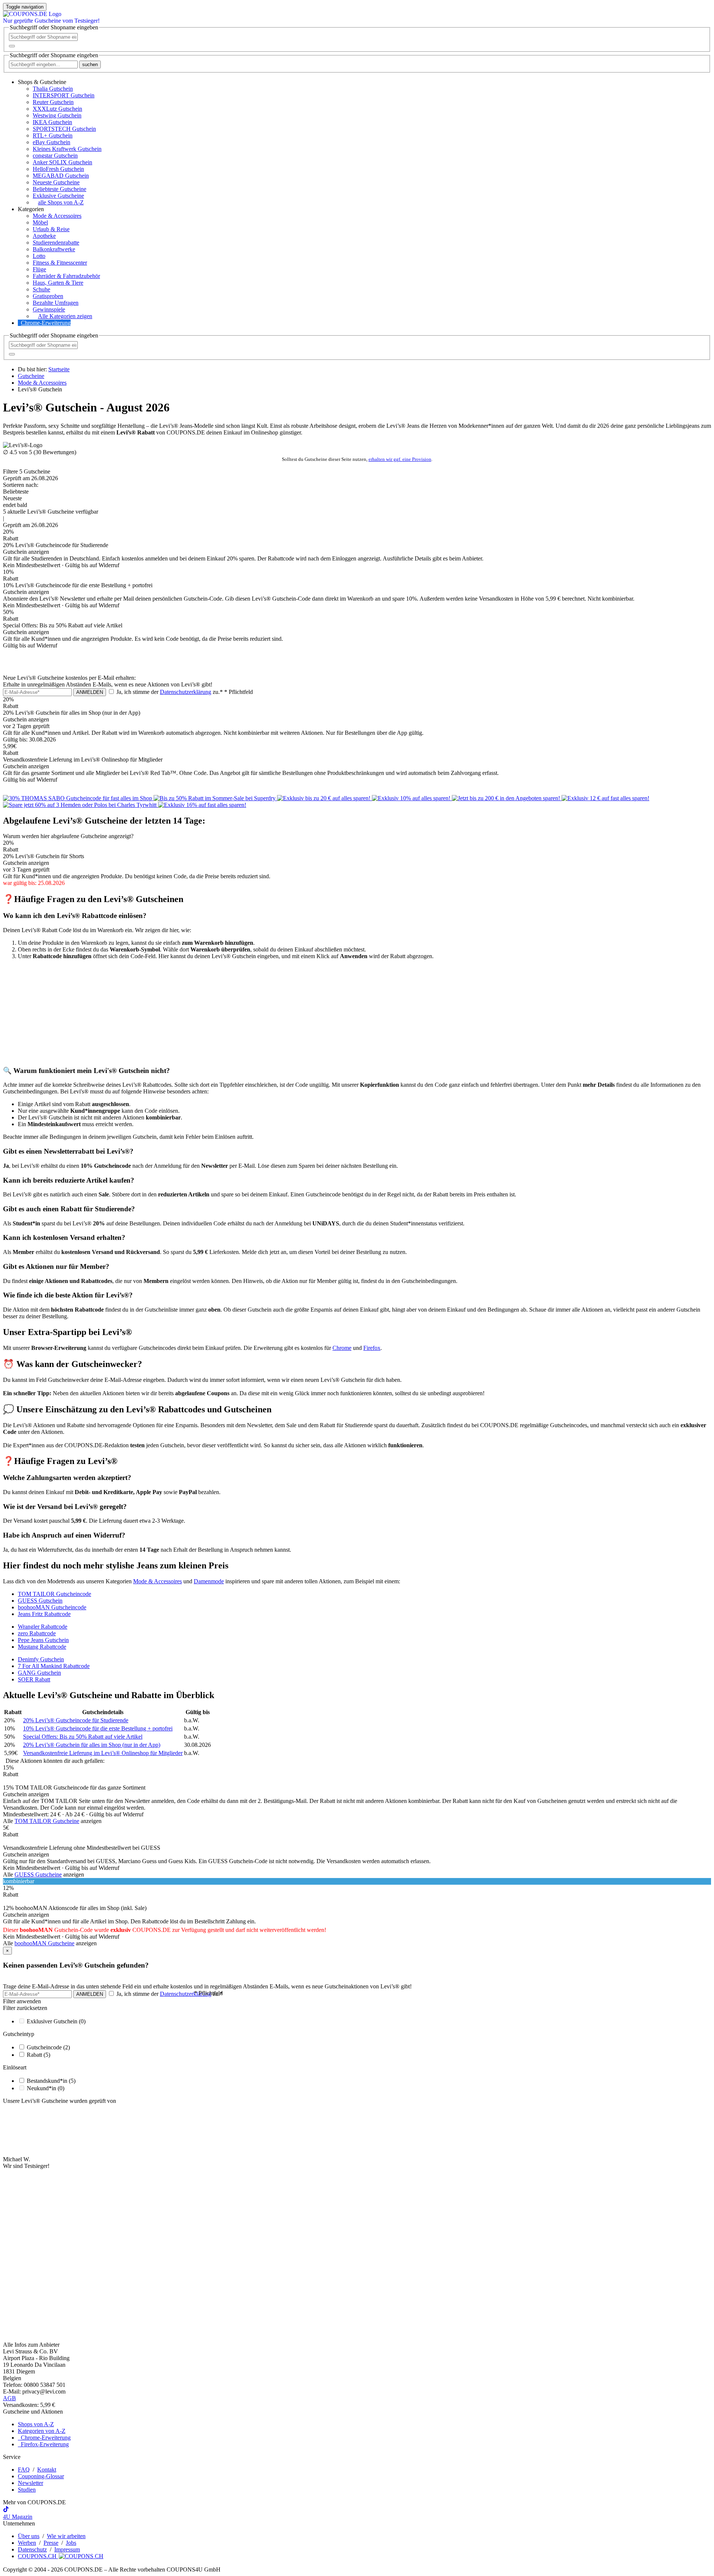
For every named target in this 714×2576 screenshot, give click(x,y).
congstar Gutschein (55, 156)
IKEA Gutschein (52, 122)
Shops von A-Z (36, 2424)
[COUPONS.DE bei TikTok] (6, 2510)
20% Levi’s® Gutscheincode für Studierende (76, 1720)
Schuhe (41, 289)
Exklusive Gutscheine (58, 196)
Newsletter (30, 2483)
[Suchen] (12, 46)
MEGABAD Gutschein (61, 176)
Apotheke (44, 236)
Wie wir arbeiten (66, 2536)
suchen (90, 64)
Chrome (342, 1348)
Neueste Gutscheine (56, 182)
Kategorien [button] (31, 209)
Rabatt (38, 2055)
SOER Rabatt (34, 1679)
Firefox (372, 1348)
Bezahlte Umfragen (56, 303)
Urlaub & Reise (51, 229)
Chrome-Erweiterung (46, 323)
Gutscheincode (48, 2047)
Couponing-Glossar (41, 2476)
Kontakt (47, 2470)
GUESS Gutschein (40, 1601)
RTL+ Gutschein (53, 135)
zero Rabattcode (37, 1633)
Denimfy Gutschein (41, 1659)
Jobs (71, 2543)
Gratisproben (48, 296)
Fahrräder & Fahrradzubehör (66, 276)
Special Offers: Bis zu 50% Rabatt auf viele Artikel (83, 1737)
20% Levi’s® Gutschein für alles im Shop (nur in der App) (92, 1745)
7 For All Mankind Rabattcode (54, 1666)
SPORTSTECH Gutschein (64, 129)
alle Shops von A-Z (61, 202)
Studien (27, 2490)
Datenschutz (32, 2549)
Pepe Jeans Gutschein (43, 1640)
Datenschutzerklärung (186, 692)
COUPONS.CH (38, 2556)
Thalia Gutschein (53, 89)
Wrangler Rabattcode (43, 1627)
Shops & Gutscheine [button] (42, 82)
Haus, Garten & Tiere (58, 283)
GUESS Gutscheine (38, 1874)
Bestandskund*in (51, 2081)
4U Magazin (18, 2517)
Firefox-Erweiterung (43, 2444)
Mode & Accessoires (57, 216)
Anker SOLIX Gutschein (62, 162)
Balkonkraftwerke (54, 249)
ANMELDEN (90, 692)
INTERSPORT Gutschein (64, 95)
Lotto (39, 256)
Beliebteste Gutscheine (59, 189)
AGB (9, 2398)
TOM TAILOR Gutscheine (47, 1821)
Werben (27, 2543)
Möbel (40, 222)
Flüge (39, 269)
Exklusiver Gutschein (56, 2021)
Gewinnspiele (49, 309)
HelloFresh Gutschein (58, 169)
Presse (51, 2543)
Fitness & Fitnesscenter (60, 263)
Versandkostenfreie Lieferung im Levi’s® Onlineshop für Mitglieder (103, 1753)
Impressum (67, 2549)
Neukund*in (46, 2088)
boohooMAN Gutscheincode (52, 1607)
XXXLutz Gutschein (57, 109)
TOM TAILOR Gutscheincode (54, 1594)
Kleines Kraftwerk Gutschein (67, 149)
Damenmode (209, 1581)
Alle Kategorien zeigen (65, 316)
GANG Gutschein (39, 1673)
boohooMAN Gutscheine (44, 1943)
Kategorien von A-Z (42, 2431)
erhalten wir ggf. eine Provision (400, 459)
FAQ (24, 2470)
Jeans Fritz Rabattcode (44, 1614)
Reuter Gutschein (53, 102)
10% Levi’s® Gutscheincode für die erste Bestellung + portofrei (98, 1728)
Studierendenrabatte (56, 243)
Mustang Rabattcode (42, 1647)
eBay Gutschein (52, 142)
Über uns (29, 2536)
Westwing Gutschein (57, 115)
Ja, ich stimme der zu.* (184, 692)
